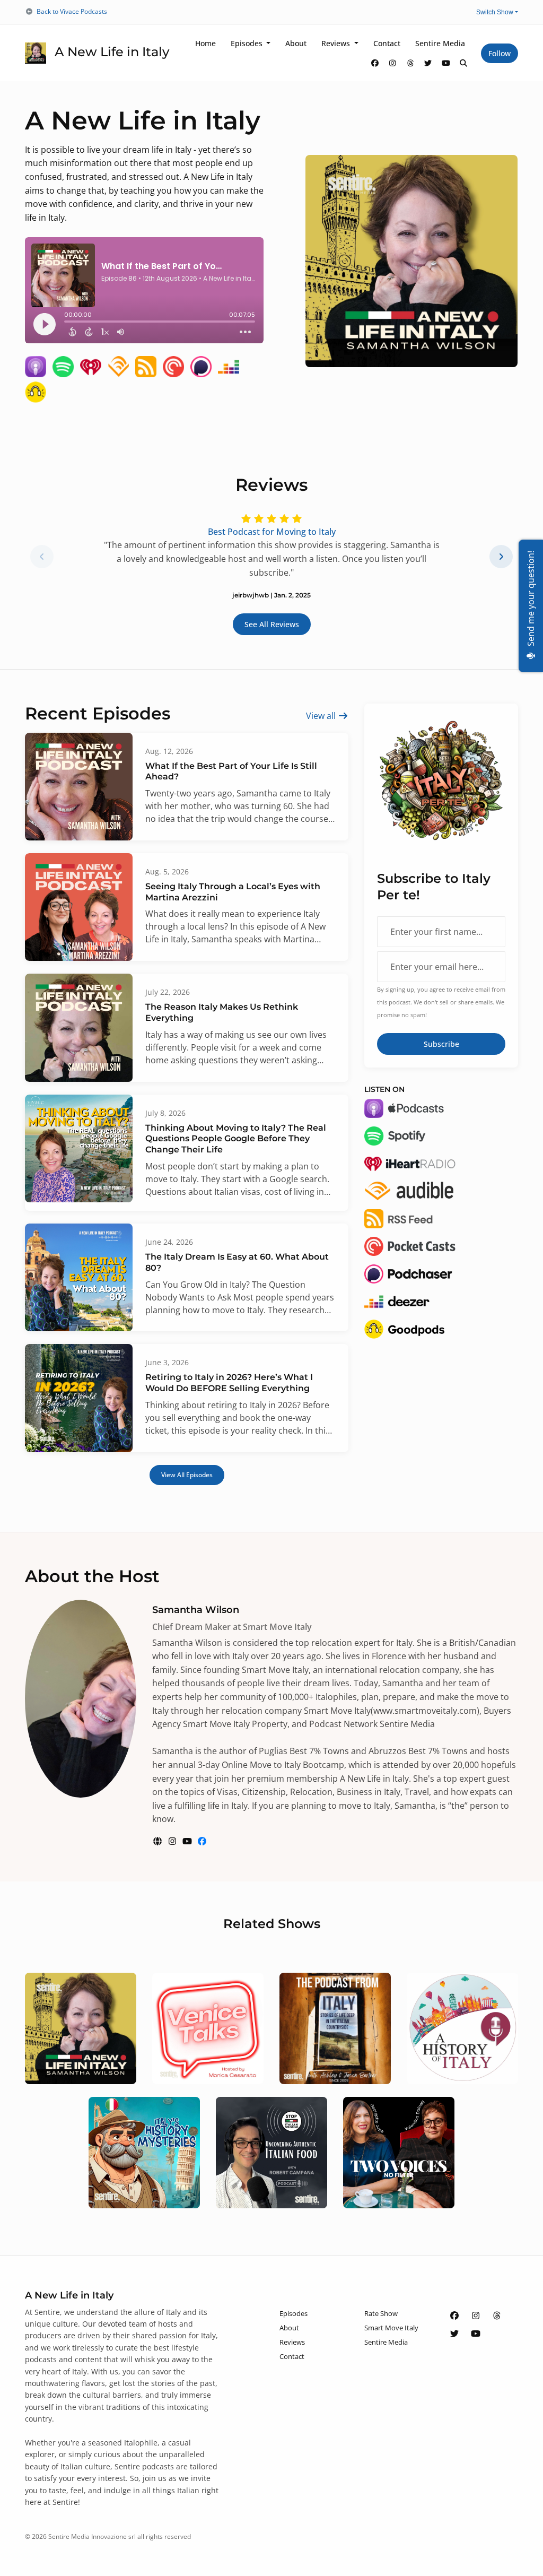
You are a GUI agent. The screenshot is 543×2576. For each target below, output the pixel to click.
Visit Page (81, 2041)
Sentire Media (440, 43)
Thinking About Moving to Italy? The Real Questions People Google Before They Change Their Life (236, 1139)
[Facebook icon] (454, 2315)
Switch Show (495, 12)
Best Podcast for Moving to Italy (272, 532)
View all (322, 716)
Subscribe (441, 1044)
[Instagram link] (393, 63)
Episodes (248, 43)
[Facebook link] (375, 63)
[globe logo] (159, 1841)
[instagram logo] (173, 1841)
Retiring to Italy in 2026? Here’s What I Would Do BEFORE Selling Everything (229, 1383)
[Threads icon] (497, 2315)
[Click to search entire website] (464, 63)
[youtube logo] (188, 1841)
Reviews (337, 43)
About (296, 43)
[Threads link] (410, 63)
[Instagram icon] (476, 2315)
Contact (387, 43)
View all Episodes (187, 1475)
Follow (500, 53)
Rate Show (381, 2313)
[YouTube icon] (476, 2334)
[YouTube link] (446, 63)
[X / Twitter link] (428, 63)
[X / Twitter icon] (454, 2334)
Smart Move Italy (391, 2328)
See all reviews (272, 624)
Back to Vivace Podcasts (72, 11)
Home (205, 43)
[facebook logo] (202, 1841)
